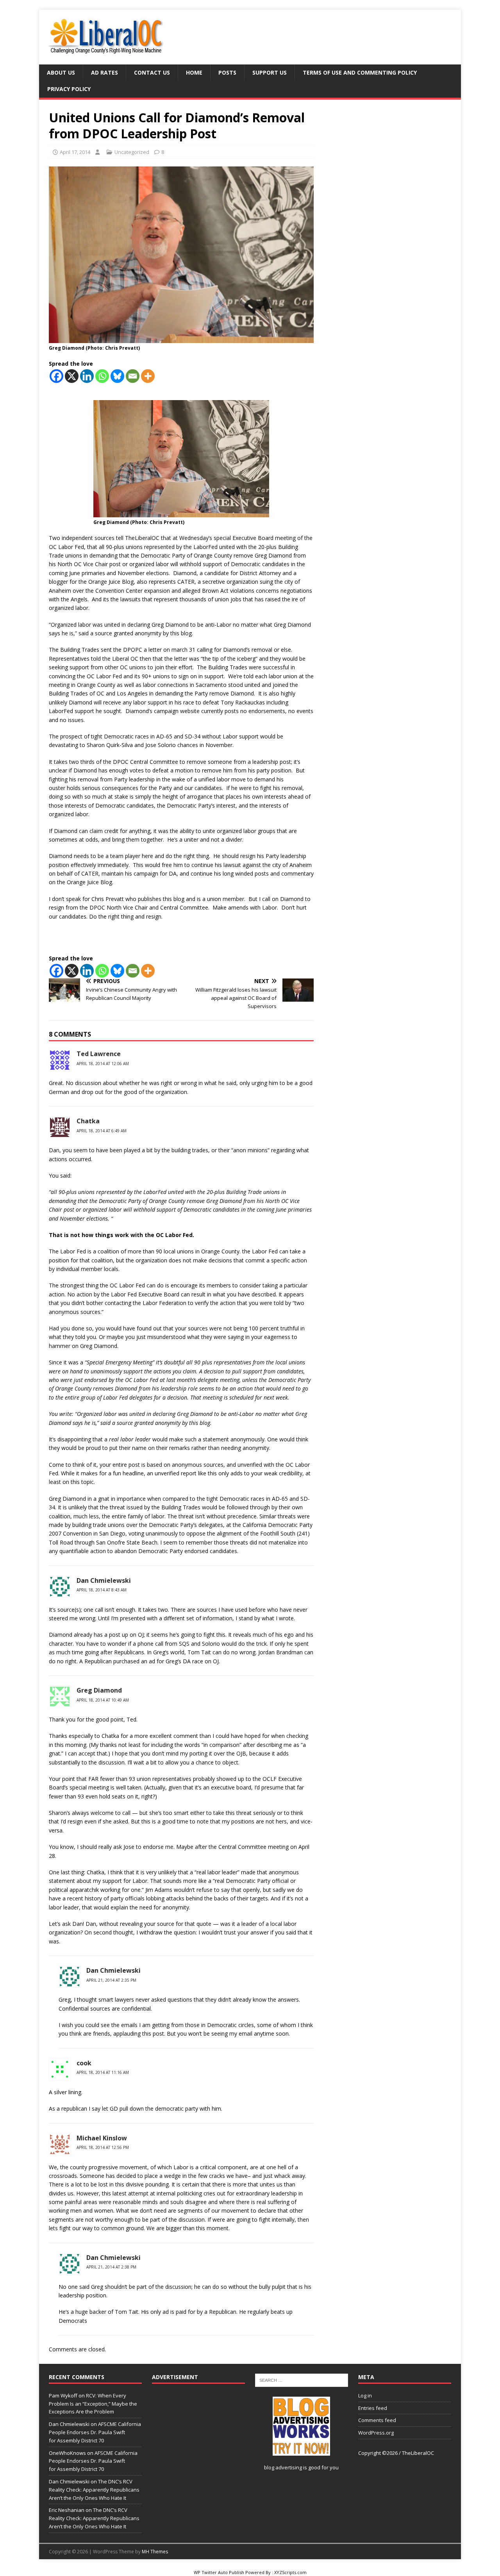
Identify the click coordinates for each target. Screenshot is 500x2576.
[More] (148, 376)
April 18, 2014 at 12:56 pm (103, 2147)
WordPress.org (376, 2433)
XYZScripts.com (290, 2572)
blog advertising (283, 2467)
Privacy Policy (69, 89)
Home (194, 72)
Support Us (270, 72)
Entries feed (373, 2408)
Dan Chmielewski (113, 1970)
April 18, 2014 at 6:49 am (102, 1131)
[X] (72, 376)
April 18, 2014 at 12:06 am (103, 1064)
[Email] (133, 376)
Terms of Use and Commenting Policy (360, 72)
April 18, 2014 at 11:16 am (103, 2072)
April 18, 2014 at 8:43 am (102, 1590)
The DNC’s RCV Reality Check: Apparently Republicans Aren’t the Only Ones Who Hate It (94, 2490)
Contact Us (152, 72)
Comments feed (377, 2420)
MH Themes (155, 2552)
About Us (61, 72)
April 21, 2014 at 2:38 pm (111, 2267)
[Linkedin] (87, 376)
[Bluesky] (117, 376)
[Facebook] (56, 376)
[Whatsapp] (102, 376)
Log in (365, 2395)
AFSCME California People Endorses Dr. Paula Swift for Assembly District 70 (95, 2432)
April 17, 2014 (75, 152)
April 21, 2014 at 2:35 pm (111, 1980)
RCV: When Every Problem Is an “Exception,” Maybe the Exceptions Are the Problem (93, 2404)
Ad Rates (104, 72)
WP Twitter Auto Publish (219, 2572)
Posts (227, 72)
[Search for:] (302, 2379)
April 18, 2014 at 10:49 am (103, 1700)
